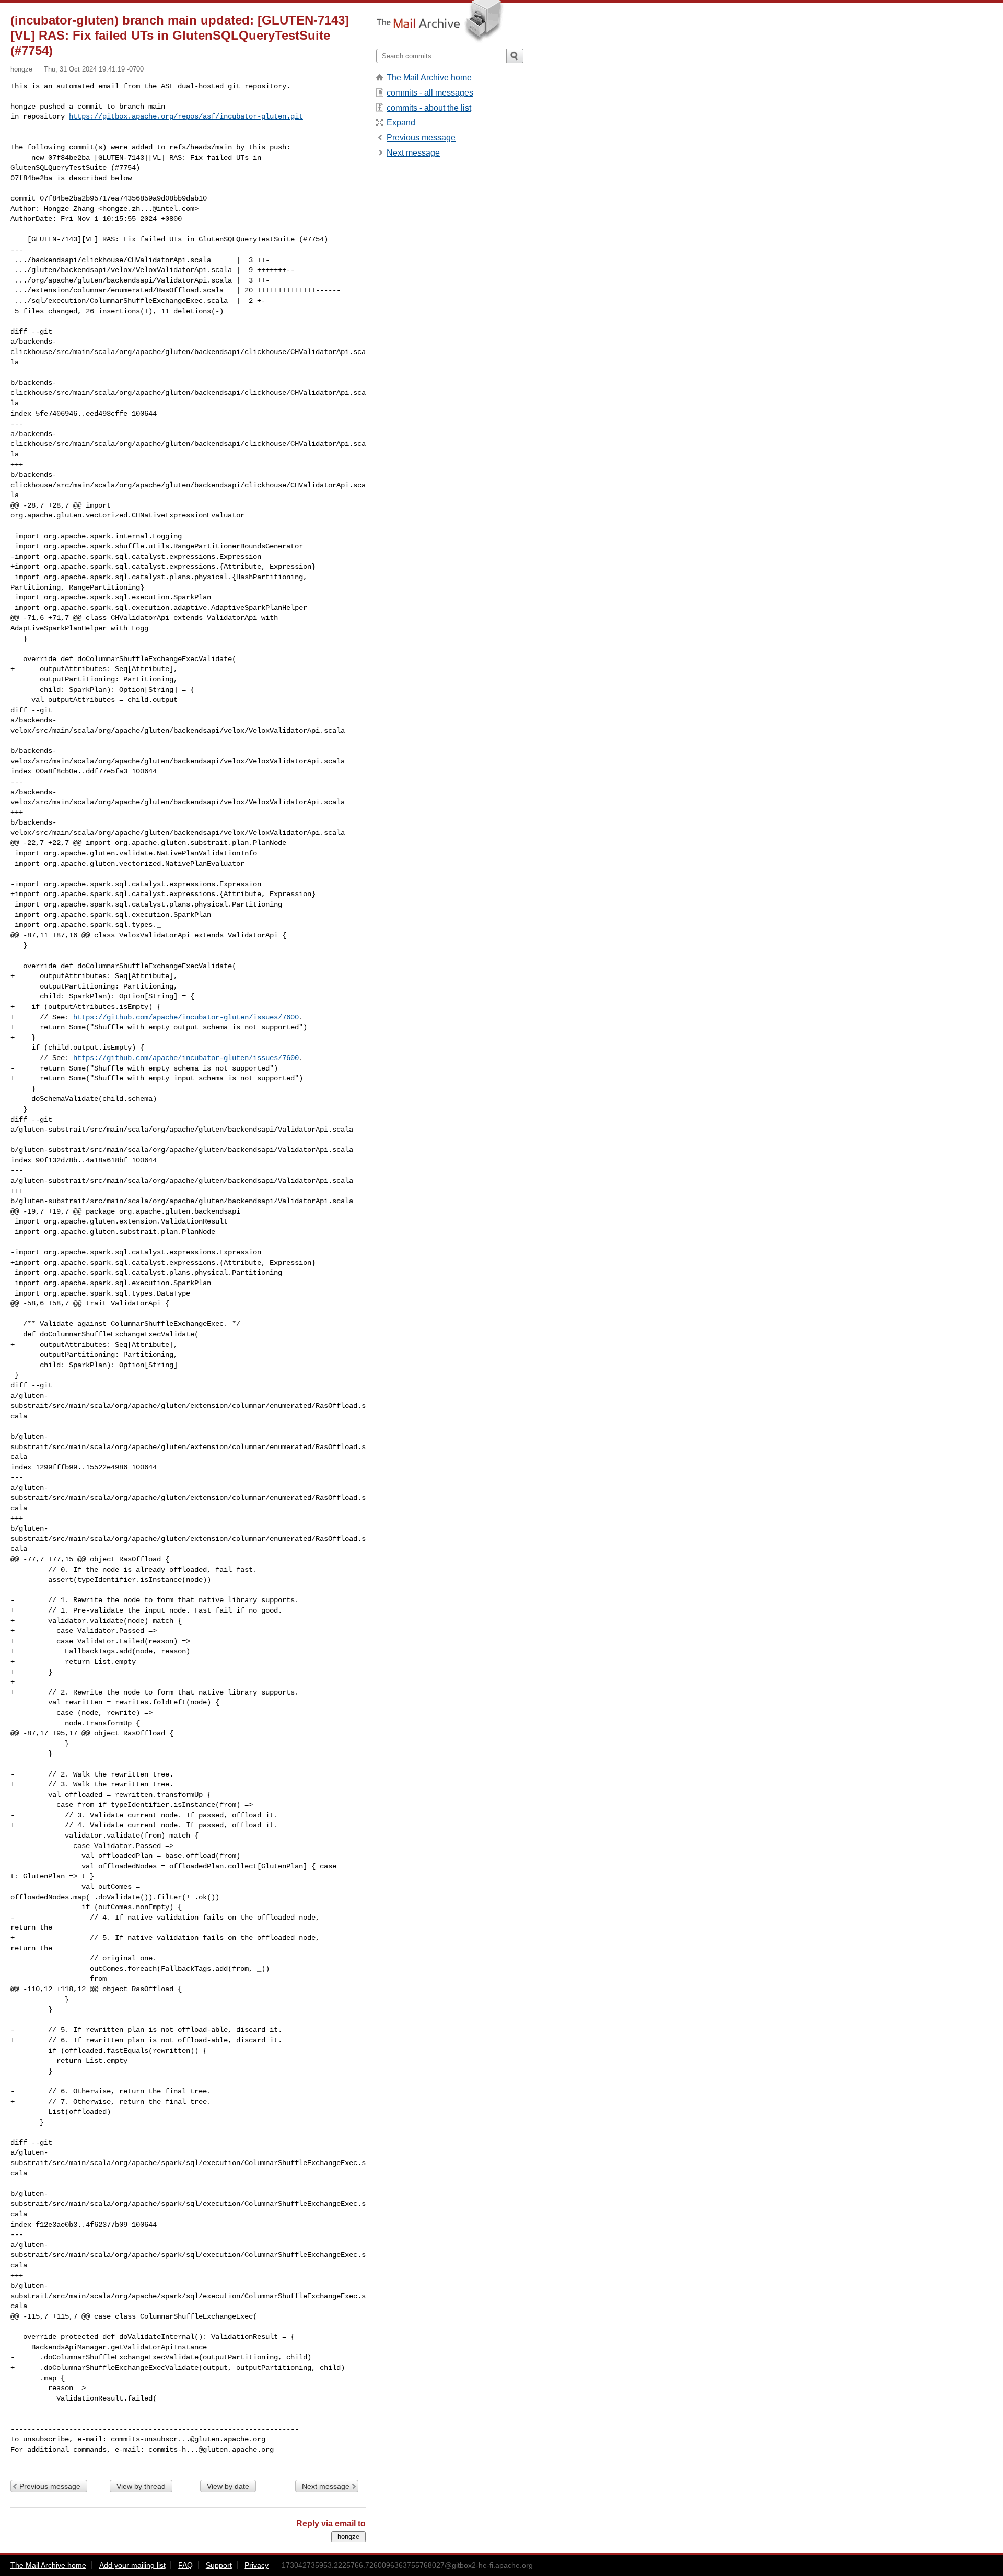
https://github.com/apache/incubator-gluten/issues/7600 (186, 1017)
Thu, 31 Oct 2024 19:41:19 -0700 (94, 69)
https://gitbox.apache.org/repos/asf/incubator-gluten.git (186, 116)
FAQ (185, 2565)
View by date (228, 2486)
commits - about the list (429, 108)
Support (219, 2565)
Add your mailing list (132, 2565)
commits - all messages (430, 93)
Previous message (50, 2486)
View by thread (141, 2486)
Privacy (256, 2565)
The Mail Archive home (429, 78)
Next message (326, 2486)
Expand (401, 122)
